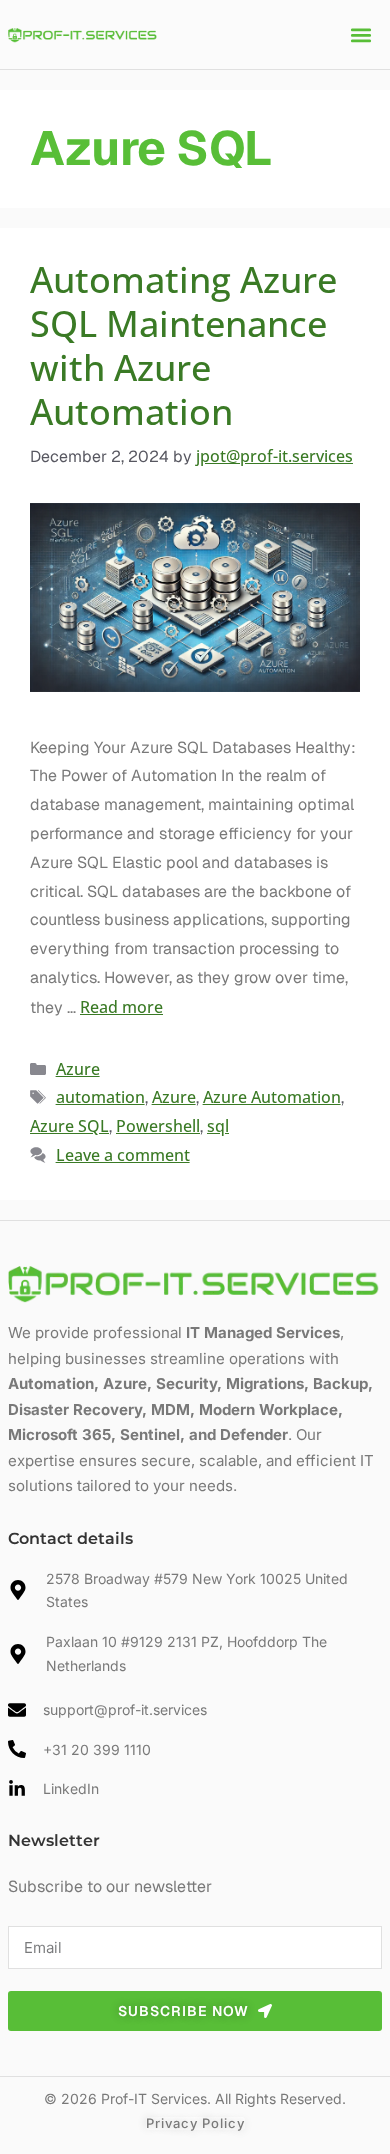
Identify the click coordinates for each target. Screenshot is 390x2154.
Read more (121, 1007)
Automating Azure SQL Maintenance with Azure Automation (183, 346)
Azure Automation (272, 1097)
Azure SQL (69, 1126)
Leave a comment (123, 1155)
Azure (78, 1069)
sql (218, 1126)
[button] (361, 34)
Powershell (158, 1126)
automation (100, 1097)
